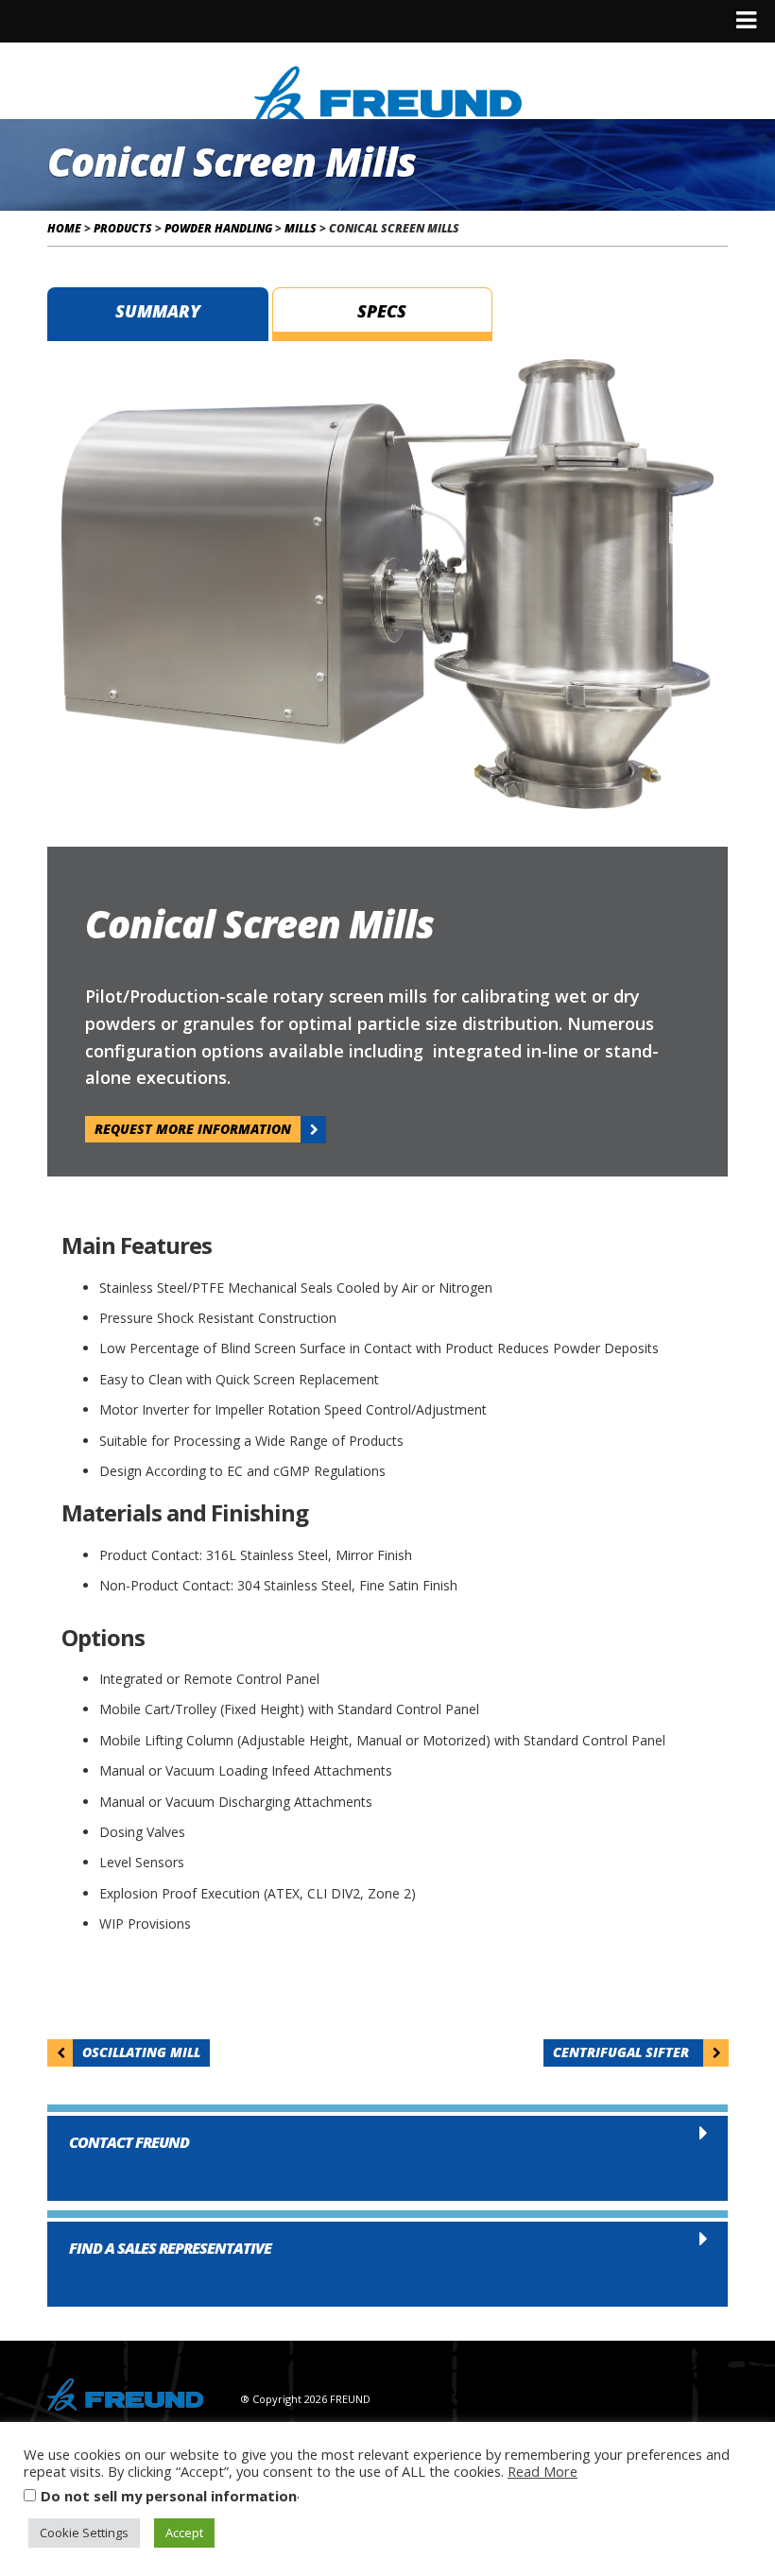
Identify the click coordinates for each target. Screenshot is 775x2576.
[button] (387, 2154)
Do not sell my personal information (169, 2496)
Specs (382, 311)
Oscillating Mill (141, 2052)
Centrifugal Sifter (623, 2052)
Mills (301, 228)
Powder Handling (218, 228)
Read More (542, 2471)
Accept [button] (184, 2533)
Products (123, 228)
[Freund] (388, 91)
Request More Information (193, 1129)
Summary (158, 311)
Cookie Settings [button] (84, 2533)
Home (64, 228)
